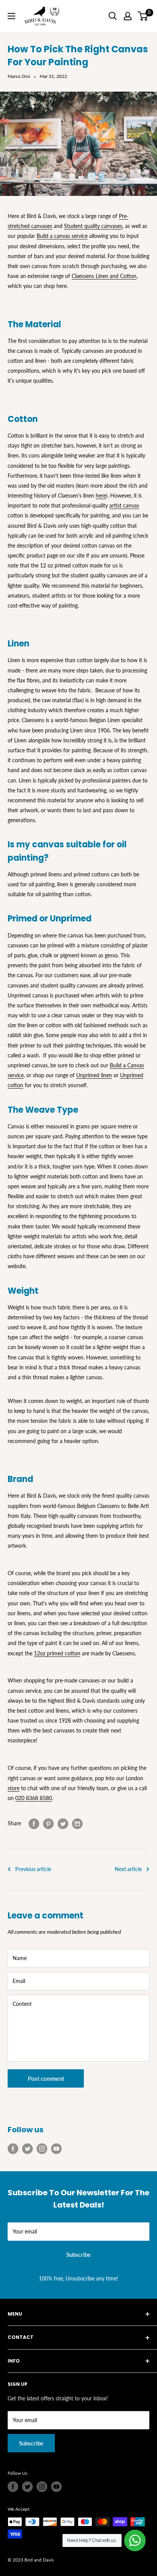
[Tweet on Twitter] (63, 1823)
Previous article (33, 1869)
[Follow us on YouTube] (56, 2149)
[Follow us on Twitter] (27, 2149)
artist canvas (124, 505)
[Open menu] (11, 16)
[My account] (128, 16)
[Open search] (113, 16)
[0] (143, 16)
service (79, 236)
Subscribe (78, 2254)
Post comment (46, 2078)
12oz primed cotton (57, 1653)
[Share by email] (77, 1823)
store (14, 1788)
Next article (128, 1869)
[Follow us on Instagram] (42, 2149)
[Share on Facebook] (34, 1823)
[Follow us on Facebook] (13, 2149)
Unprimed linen (94, 1075)
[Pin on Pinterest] (48, 1823)
